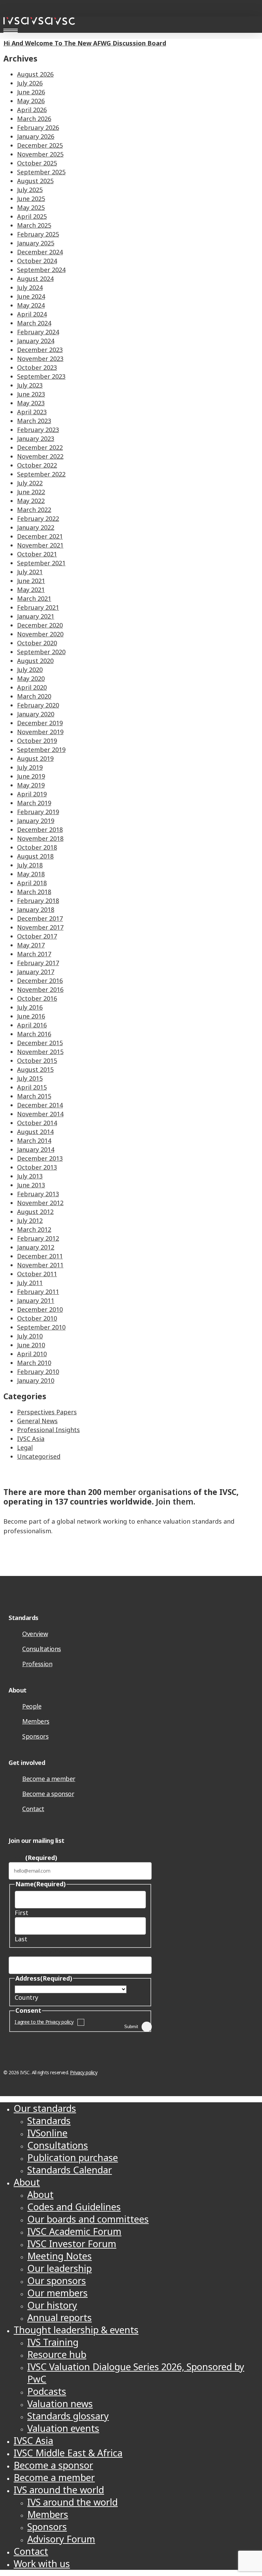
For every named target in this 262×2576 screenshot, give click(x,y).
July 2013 (30, 1176)
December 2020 (40, 625)
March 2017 (34, 954)
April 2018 (32, 883)
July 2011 (30, 1283)
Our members (57, 2293)
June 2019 (31, 776)
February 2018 (38, 901)
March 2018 (34, 892)
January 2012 (36, 1247)
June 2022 (31, 492)
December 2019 (40, 723)
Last (21, 1939)
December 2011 (40, 1256)
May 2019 (31, 785)
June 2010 (31, 1345)
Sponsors (35, 1736)
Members (36, 1721)
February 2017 (38, 963)
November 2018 (40, 838)
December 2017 (40, 918)
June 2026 (31, 92)
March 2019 (34, 803)
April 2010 (32, 1354)
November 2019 (40, 732)
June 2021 (31, 581)
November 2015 (40, 1052)
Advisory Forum (61, 2539)
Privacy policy (84, 2072)
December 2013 (40, 1158)
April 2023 (32, 412)
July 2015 (30, 1078)
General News (37, 1421)
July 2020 (30, 670)
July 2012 (30, 1220)
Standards (49, 2121)
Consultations (42, 1649)
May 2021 (31, 590)
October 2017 (37, 936)
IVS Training (53, 2342)
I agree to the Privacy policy (44, 2022)
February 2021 (38, 607)
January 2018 (36, 909)
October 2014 (37, 1123)
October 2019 (37, 741)
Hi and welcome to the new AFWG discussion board (85, 43)
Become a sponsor (48, 1794)
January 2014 (36, 1149)
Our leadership (60, 2268)
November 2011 (40, 1265)
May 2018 (31, 874)
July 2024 (30, 287)
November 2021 (40, 545)
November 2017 (40, 927)
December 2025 (40, 145)
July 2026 (30, 83)
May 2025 (31, 207)
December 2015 (40, 1043)
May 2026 (31, 101)
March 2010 (34, 1363)
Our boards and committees (88, 2219)
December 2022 (40, 447)
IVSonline (47, 2133)
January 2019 (36, 821)
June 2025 (31, 199)
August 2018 (35, 856)
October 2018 (37, 847)
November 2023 (40, 359)
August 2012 (35, 1212)
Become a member (49, 1779)
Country (26, 1997)
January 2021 (36, 616)
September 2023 (41, 376)
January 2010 (36, 1380)
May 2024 (31, 305)
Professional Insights (48, 1430)
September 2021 (41, 563)
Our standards (45, 2108)
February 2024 (38, 332)
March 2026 (34, 119)
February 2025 (38, 234)
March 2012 (34, 1229)
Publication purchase (73, 2157)
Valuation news (60, 2404)
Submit (131, 2027)
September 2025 (41, 172)
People (32, 1706)
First (21, 1913)
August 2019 (35, 758)
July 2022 (30, 483)
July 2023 (30, 385)
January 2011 (36, 1300)
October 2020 (37, 643)
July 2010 (30, 1336)
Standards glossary (68, 2416)
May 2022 (31, 501)
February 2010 (38, 1372)
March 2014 (34, 1141)
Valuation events (63, 2428)
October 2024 (37, 261)
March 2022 (34, 510)
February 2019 (38, 812)
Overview (35, 1634)
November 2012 (40, 1203)
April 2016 (32, 1025)
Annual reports (60, 2317)
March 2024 (34, 323)
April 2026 (32, 110)
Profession (37, 1664)
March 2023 (34, 421)
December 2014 (40, 1105)
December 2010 (40, 1309)
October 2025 (37, 163)
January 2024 (36, 341)
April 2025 (32, 216)
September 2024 (41, 270)
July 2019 (30, 767)
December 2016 (40, 981)
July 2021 (30, 572)
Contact (33, 1809)
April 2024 (32, 314)
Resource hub (57, 2354)
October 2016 (37, 998)
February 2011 (38, 1292)
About (27, 2182)
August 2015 (35, 1069)
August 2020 (35, 661)
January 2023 (36, 439)
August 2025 (35, 181)
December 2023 (40, 350)
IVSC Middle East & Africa (68, 2453)
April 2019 (32, 794)
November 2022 (40, 456)
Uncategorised (39, 1456)
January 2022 (36, 527)
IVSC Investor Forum (72, 2244)
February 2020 (38, 705)
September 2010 (41, 1327)
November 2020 (40, 634)
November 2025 (40, 154)
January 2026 (36, 136)
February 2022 (38, 518)
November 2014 (40, 1114)
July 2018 (30, 865)
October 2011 (37, 1274)
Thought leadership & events (76, 2330)
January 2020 (36, 714)
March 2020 (34, 696)
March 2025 (34, 225)
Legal (25, 1447)
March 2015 (34, 1096)
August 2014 (35, 1132)
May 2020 (31, 678)
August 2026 (35, 74)
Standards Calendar (70, 2170)
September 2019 (41, 750)
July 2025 (30, 190)
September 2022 (41, 474)
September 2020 (41, 652)
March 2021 (34, 598)
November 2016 (40, 989)
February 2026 (38, 127)
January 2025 (36, 243)
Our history (52, 2305)
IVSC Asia (31, 1439)
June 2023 (31, 394)
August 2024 (35, 279)
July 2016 (30, 1007)
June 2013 (31, 1185)
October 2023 (37, 367)
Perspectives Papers (47, 1412)
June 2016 (31, 1016)
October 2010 (37, 1318)
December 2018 (40, 830)
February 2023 (38, 430)
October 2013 (37, 1167)
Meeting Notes (60, 2256)
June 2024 (31, 296)
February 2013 (38, 1194)
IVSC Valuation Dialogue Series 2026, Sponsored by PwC (136, 2373)
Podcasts (47, 2391)
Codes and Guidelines (74, 2207)
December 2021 (40, 536)
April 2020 (32, 687)
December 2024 (40, 252)
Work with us (42, 2564)
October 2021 (37, 554)
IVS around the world (59, 2490)
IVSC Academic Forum (74, 2231)
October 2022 (37, 465)
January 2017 (36, 972)
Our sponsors (57, 2281)
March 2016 (34, 1034)
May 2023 (31, 403)
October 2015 (37, 1061)
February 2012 (38, 1238)
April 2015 (32, 1087)
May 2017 (31, 945)
